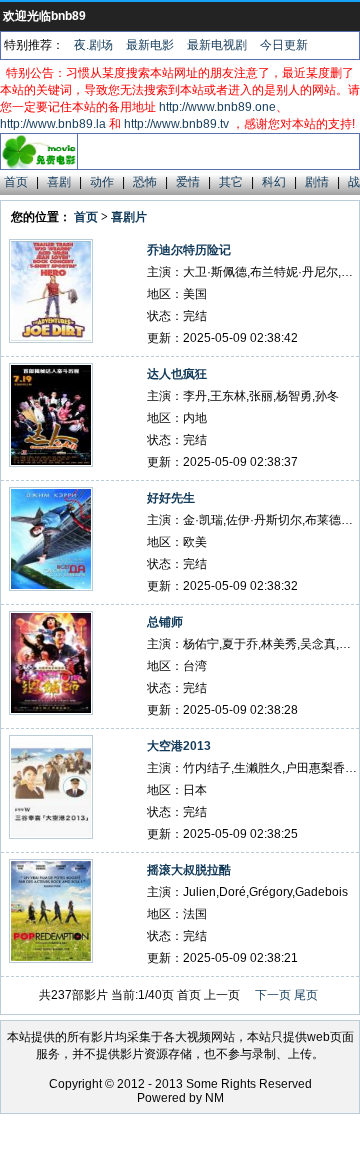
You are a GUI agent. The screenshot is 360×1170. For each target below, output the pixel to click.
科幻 (274, 182)
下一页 (273, 995)
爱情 (188, 182)
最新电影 (150, 45)
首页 (16, 182)
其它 (231, 182)
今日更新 (284, 45)
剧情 (317, 182)
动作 (102, 182)
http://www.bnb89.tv (176, 124)
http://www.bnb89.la (53, 124)
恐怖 (145, 182)
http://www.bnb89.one (217, 107)
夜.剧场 (93, 45)
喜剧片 (129, 217)
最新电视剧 (217, 45)
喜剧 (59, 182)
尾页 (306, 995)
